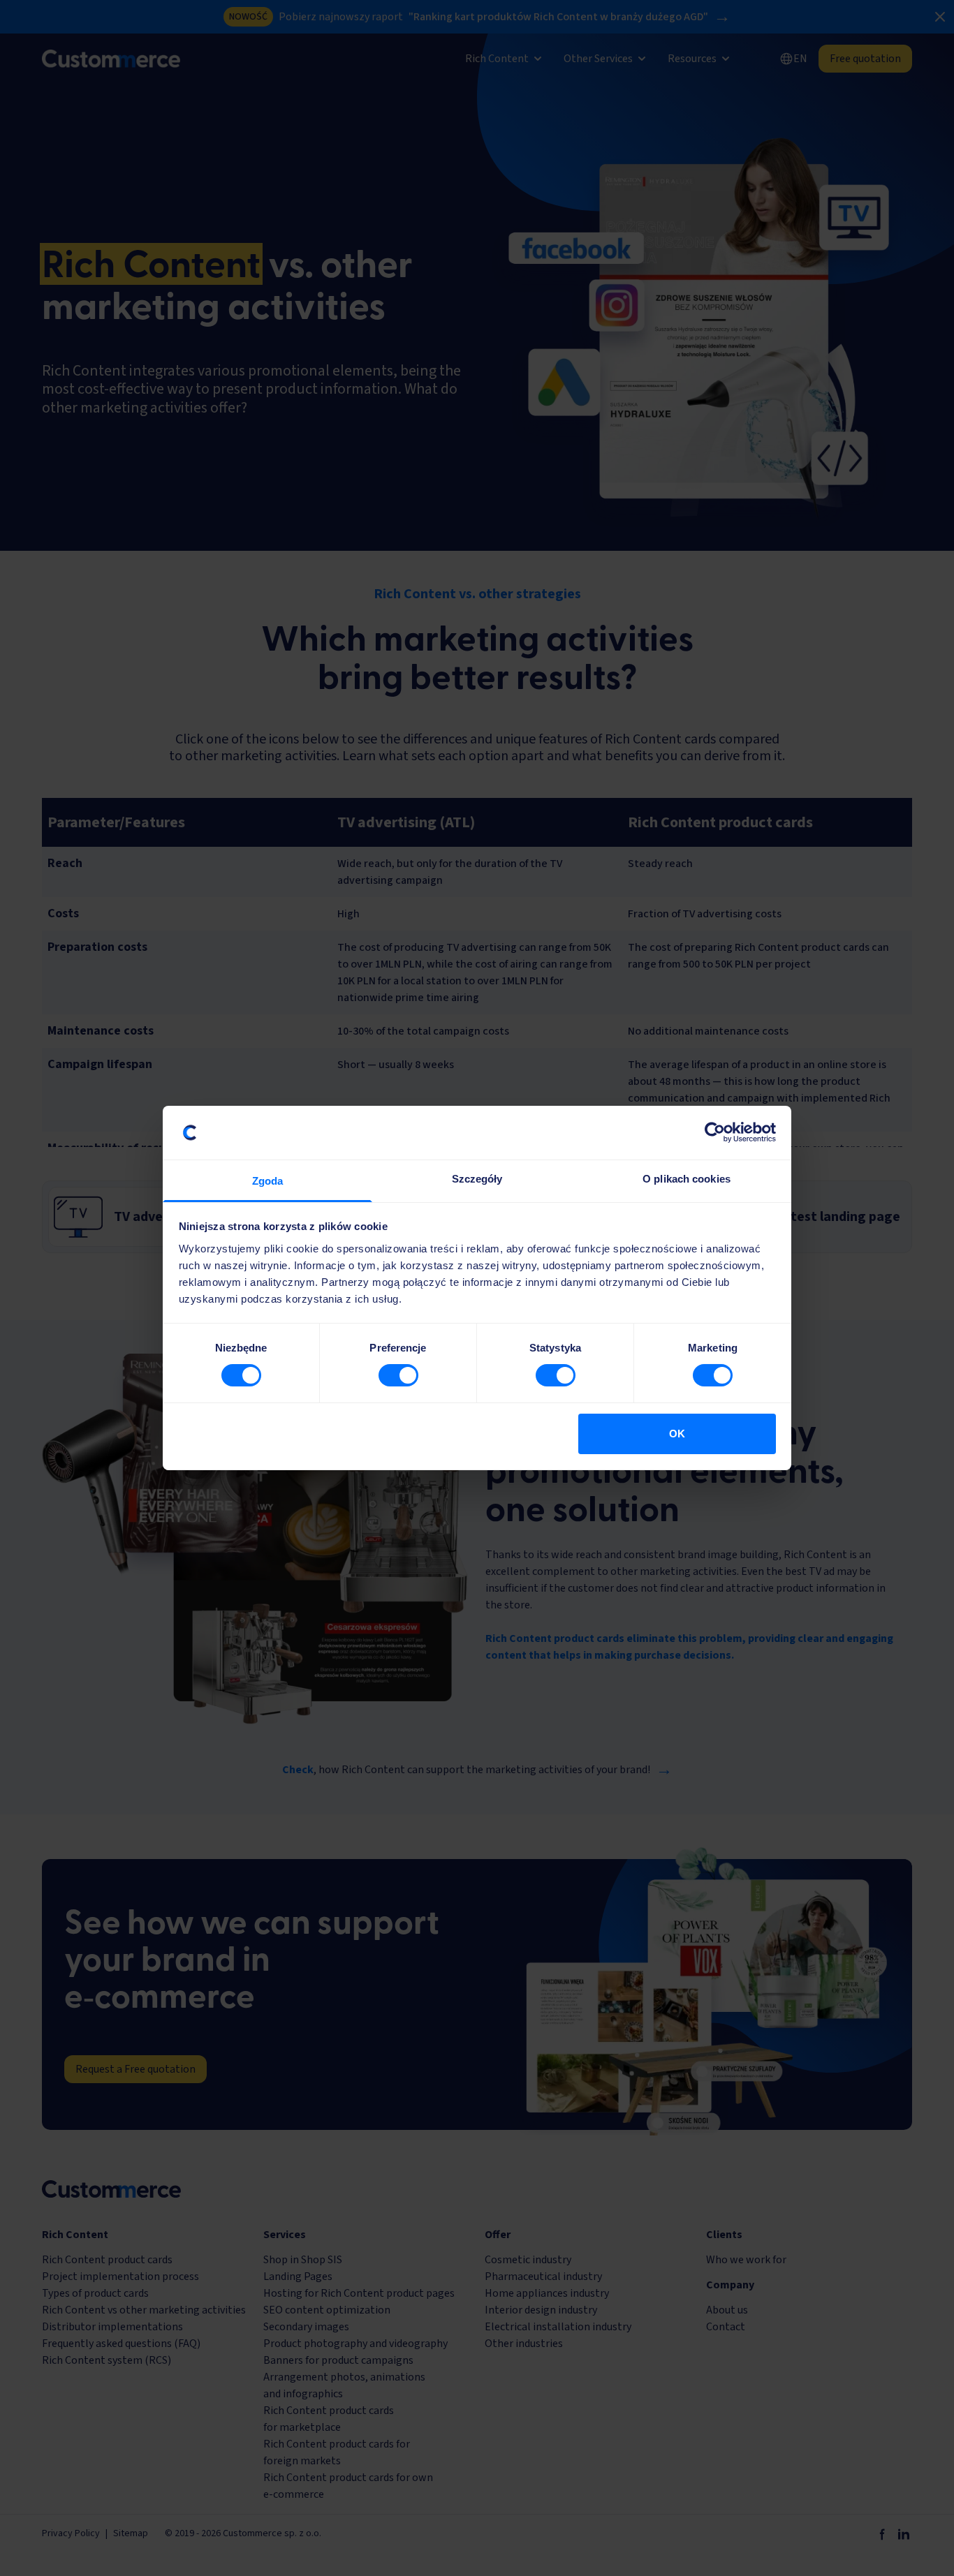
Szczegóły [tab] (477, 1179)
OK (677, 1434)
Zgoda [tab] (268, 1181)
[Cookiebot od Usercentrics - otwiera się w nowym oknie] (715, 1132)
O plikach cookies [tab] (687, 1179)
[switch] (398, 1375)
